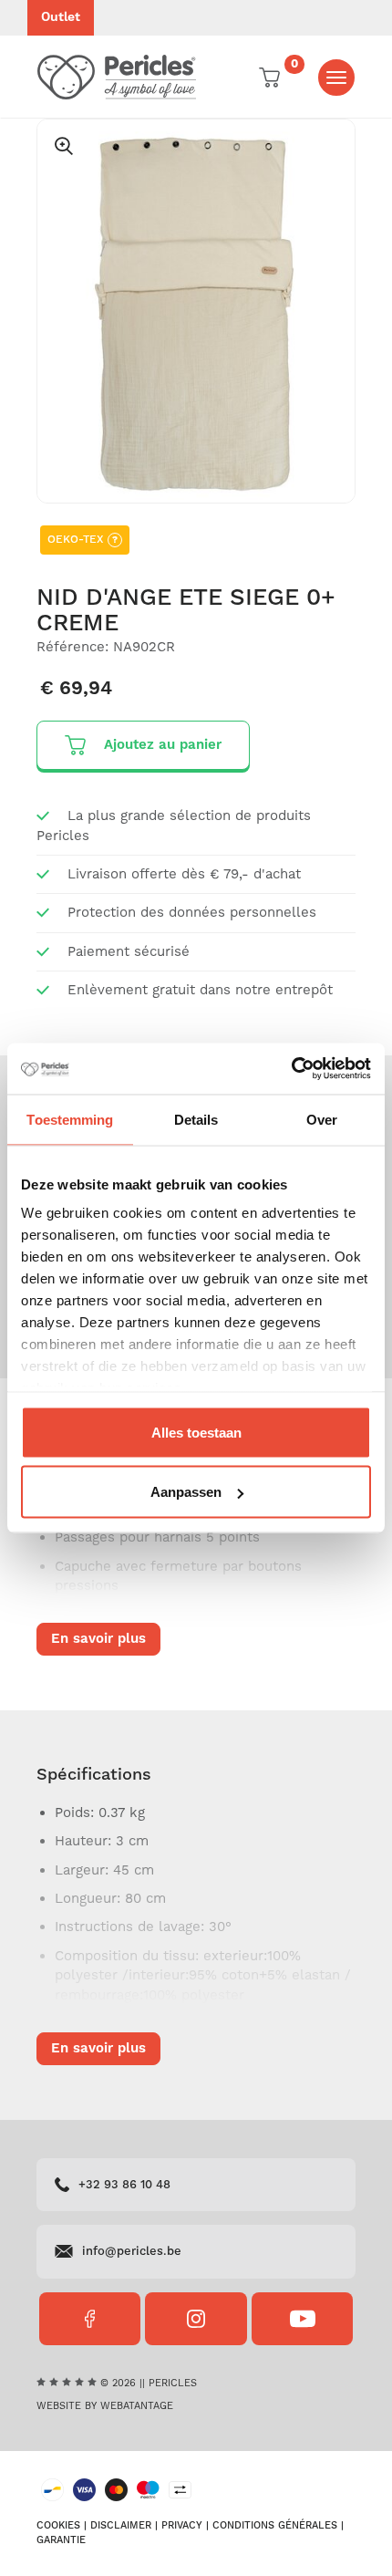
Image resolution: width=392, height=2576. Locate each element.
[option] (196, 311)
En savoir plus (98, 1639)
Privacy (182, 2526)
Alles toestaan (196, 1432)
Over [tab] (322, 1119)
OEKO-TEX (83, 540)
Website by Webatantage (105, 2406)
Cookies (58, 2526)
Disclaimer (121, 2526)
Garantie (61, 2540)
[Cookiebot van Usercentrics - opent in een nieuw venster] (291, 1069)
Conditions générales (275, 2526)
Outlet (61, 17)
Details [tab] (196, 1119)
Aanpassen (186, 1492)
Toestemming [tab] (70, 1119)
